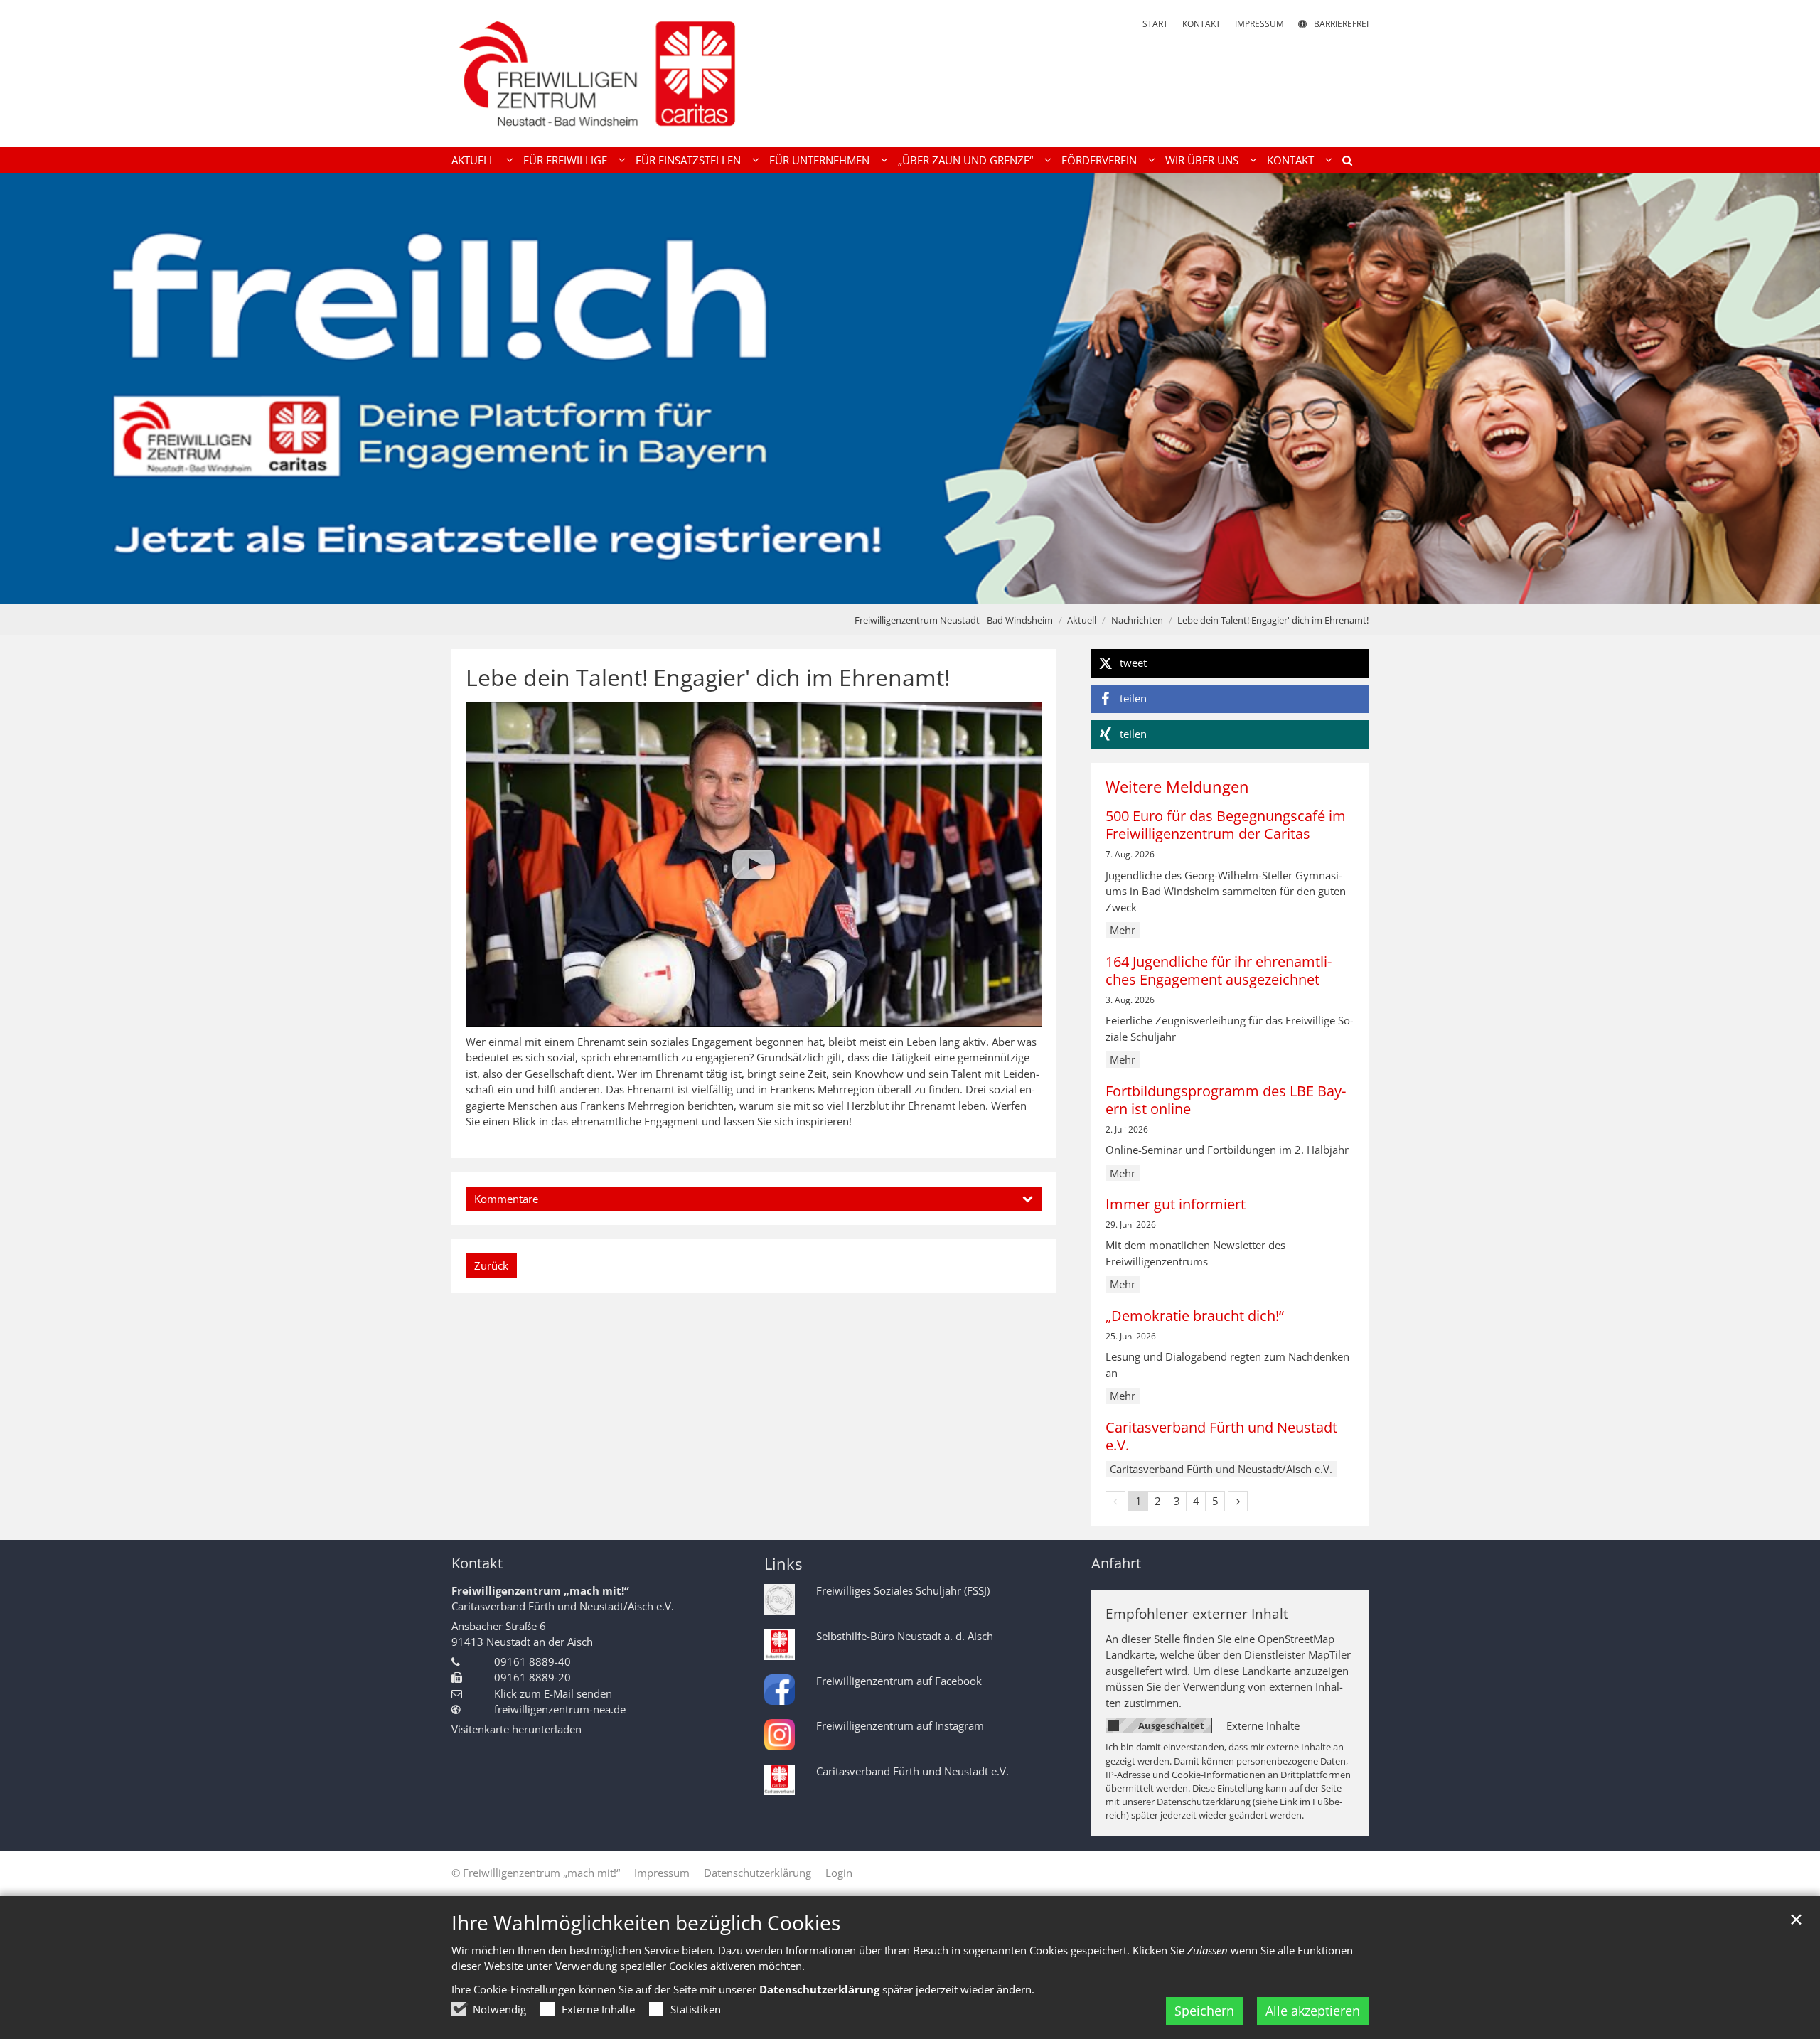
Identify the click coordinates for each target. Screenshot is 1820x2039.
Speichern (1204, 2011)
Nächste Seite (1792, 388)
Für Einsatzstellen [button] (688, 160)
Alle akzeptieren (1313, 2011)
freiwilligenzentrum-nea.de (560, 1709)
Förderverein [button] (1099, 160)
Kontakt (477, 1563)
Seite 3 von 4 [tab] (923, 589)
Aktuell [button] (473, 160)
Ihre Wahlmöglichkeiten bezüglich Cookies (646, 1923)
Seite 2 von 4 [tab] (898, 589)
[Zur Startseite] (597, 74)
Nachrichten (1137, 620)
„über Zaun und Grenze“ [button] (965, 160)
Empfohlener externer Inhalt (1197, 1613)
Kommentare (506, 1199)
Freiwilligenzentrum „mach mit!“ (540, 1590)
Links (783, 1564)
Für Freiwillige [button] (565, 160)
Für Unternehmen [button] (819, 160)
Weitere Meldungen (1177, 787)
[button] (1342, 163)
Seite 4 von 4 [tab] (948, 589)
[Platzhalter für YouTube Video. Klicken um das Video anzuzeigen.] (754, 865)
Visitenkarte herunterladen (516, 1729)
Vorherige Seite (28, 388)
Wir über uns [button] (1202, 160)
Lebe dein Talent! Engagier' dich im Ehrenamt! (1273, 620)
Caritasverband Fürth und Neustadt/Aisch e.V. (1221, 1469)
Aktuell (1082, 620)
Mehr (1123, 930)
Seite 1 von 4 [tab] (873, 589)
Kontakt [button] (1290, 160)
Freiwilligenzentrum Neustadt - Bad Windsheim (954, 620)
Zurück (491, 1265)
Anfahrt (1116, 1563)
